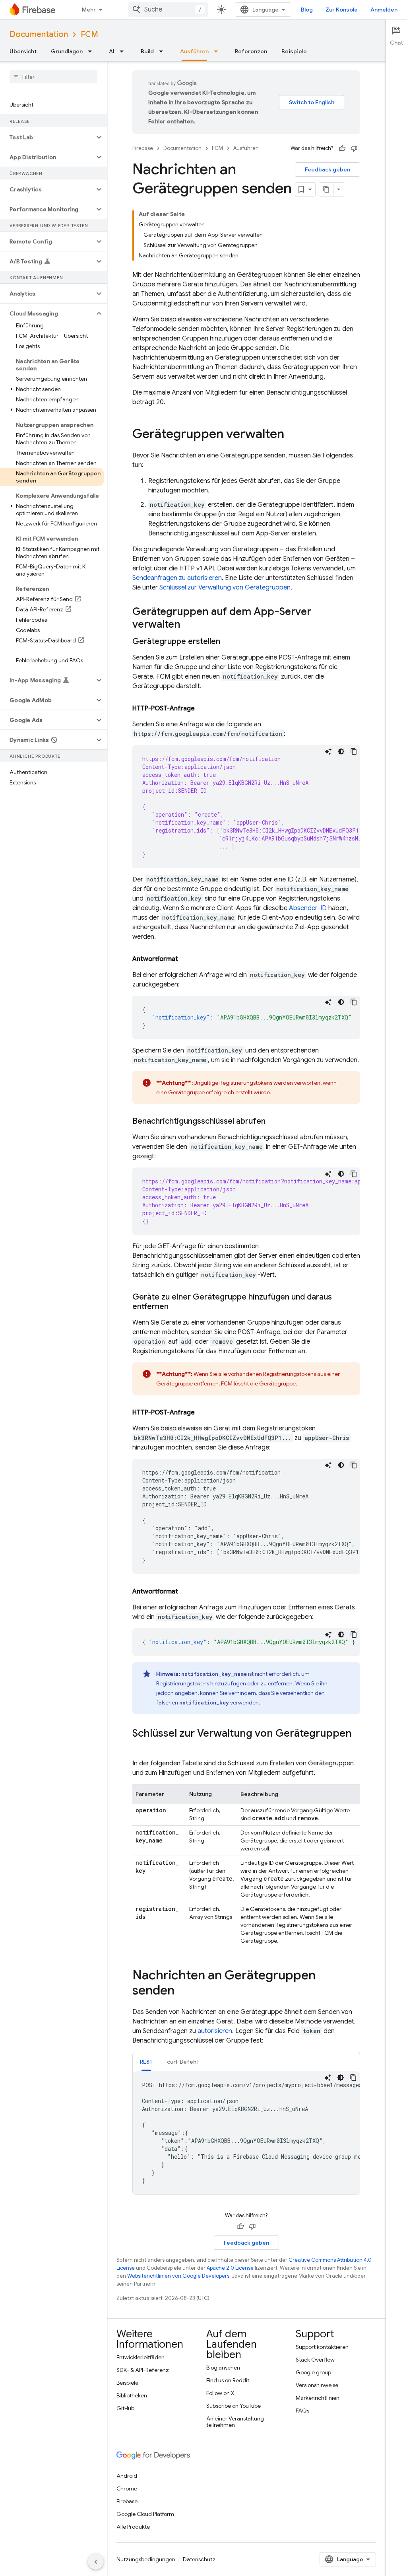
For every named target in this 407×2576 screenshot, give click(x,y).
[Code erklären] (328, 751)
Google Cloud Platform (145, 2514)
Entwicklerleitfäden (141, 2357)
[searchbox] (53, 77)
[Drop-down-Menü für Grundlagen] (92, 51)
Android (127, 2476)
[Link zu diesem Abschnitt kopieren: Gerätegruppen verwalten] (292, 435)
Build (147, 51)
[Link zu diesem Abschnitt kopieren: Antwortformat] (186, 959)
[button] (47, 137)
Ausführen (194, 51)
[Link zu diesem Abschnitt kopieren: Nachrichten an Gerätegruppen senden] (182, 1991)
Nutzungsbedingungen (146, 2559)
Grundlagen (67, 51)
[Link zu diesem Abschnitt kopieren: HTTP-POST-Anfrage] (203, 708)
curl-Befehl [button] (182, 2062)
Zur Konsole (342, 10)
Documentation (39, 34)
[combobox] (168, 10)
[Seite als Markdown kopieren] (326, 189)
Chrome (127, 2488)
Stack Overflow (315, 2360)
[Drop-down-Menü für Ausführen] (218, 51)
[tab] (146, 2061)
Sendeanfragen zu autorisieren (177, 578)
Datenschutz (199, 2559)
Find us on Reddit (228, 2380)
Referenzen (251, 51)
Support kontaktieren (322, 2347)
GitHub (125, 2408)
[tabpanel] (246, 2133)
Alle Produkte (133, 2527)
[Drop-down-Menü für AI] (124, 51)
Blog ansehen (223, 2368)
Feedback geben (328, 169)
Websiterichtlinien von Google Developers (178, 2276)
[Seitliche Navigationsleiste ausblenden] (96, 2562)
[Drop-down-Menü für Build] (163, 51)
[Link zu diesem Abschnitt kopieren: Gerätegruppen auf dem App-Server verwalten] (188, 625)
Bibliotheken (132, 2395)
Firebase (143, 148)
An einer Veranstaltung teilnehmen (235, 2422)
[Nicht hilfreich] (354, 148)
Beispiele (294, 51)
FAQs (302, 2411)
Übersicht (23, 51)
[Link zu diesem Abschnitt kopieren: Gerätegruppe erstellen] (228, 642)
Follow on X (220, 2393)
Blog (307, 10)
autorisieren (215, 2031)
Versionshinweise (317, 2385)
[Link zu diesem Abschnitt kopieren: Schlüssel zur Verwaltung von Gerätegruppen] (140, 1747)
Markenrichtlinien (318, 2398)
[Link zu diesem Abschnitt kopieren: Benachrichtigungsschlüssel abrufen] (273, 1121)
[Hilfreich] (342, 148)
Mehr (89, 10)
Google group (313, 2372)
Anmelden (384, 10)
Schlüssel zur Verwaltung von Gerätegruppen (225, 588)
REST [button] (146, 2062)
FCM (89, 34)
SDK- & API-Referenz (143, 2370)
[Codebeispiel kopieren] (354, 751)
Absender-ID (308, 908)
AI (112, 51)
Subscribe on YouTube (234, 2406)
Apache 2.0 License (230, 2268)
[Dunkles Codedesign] (341, 751)
